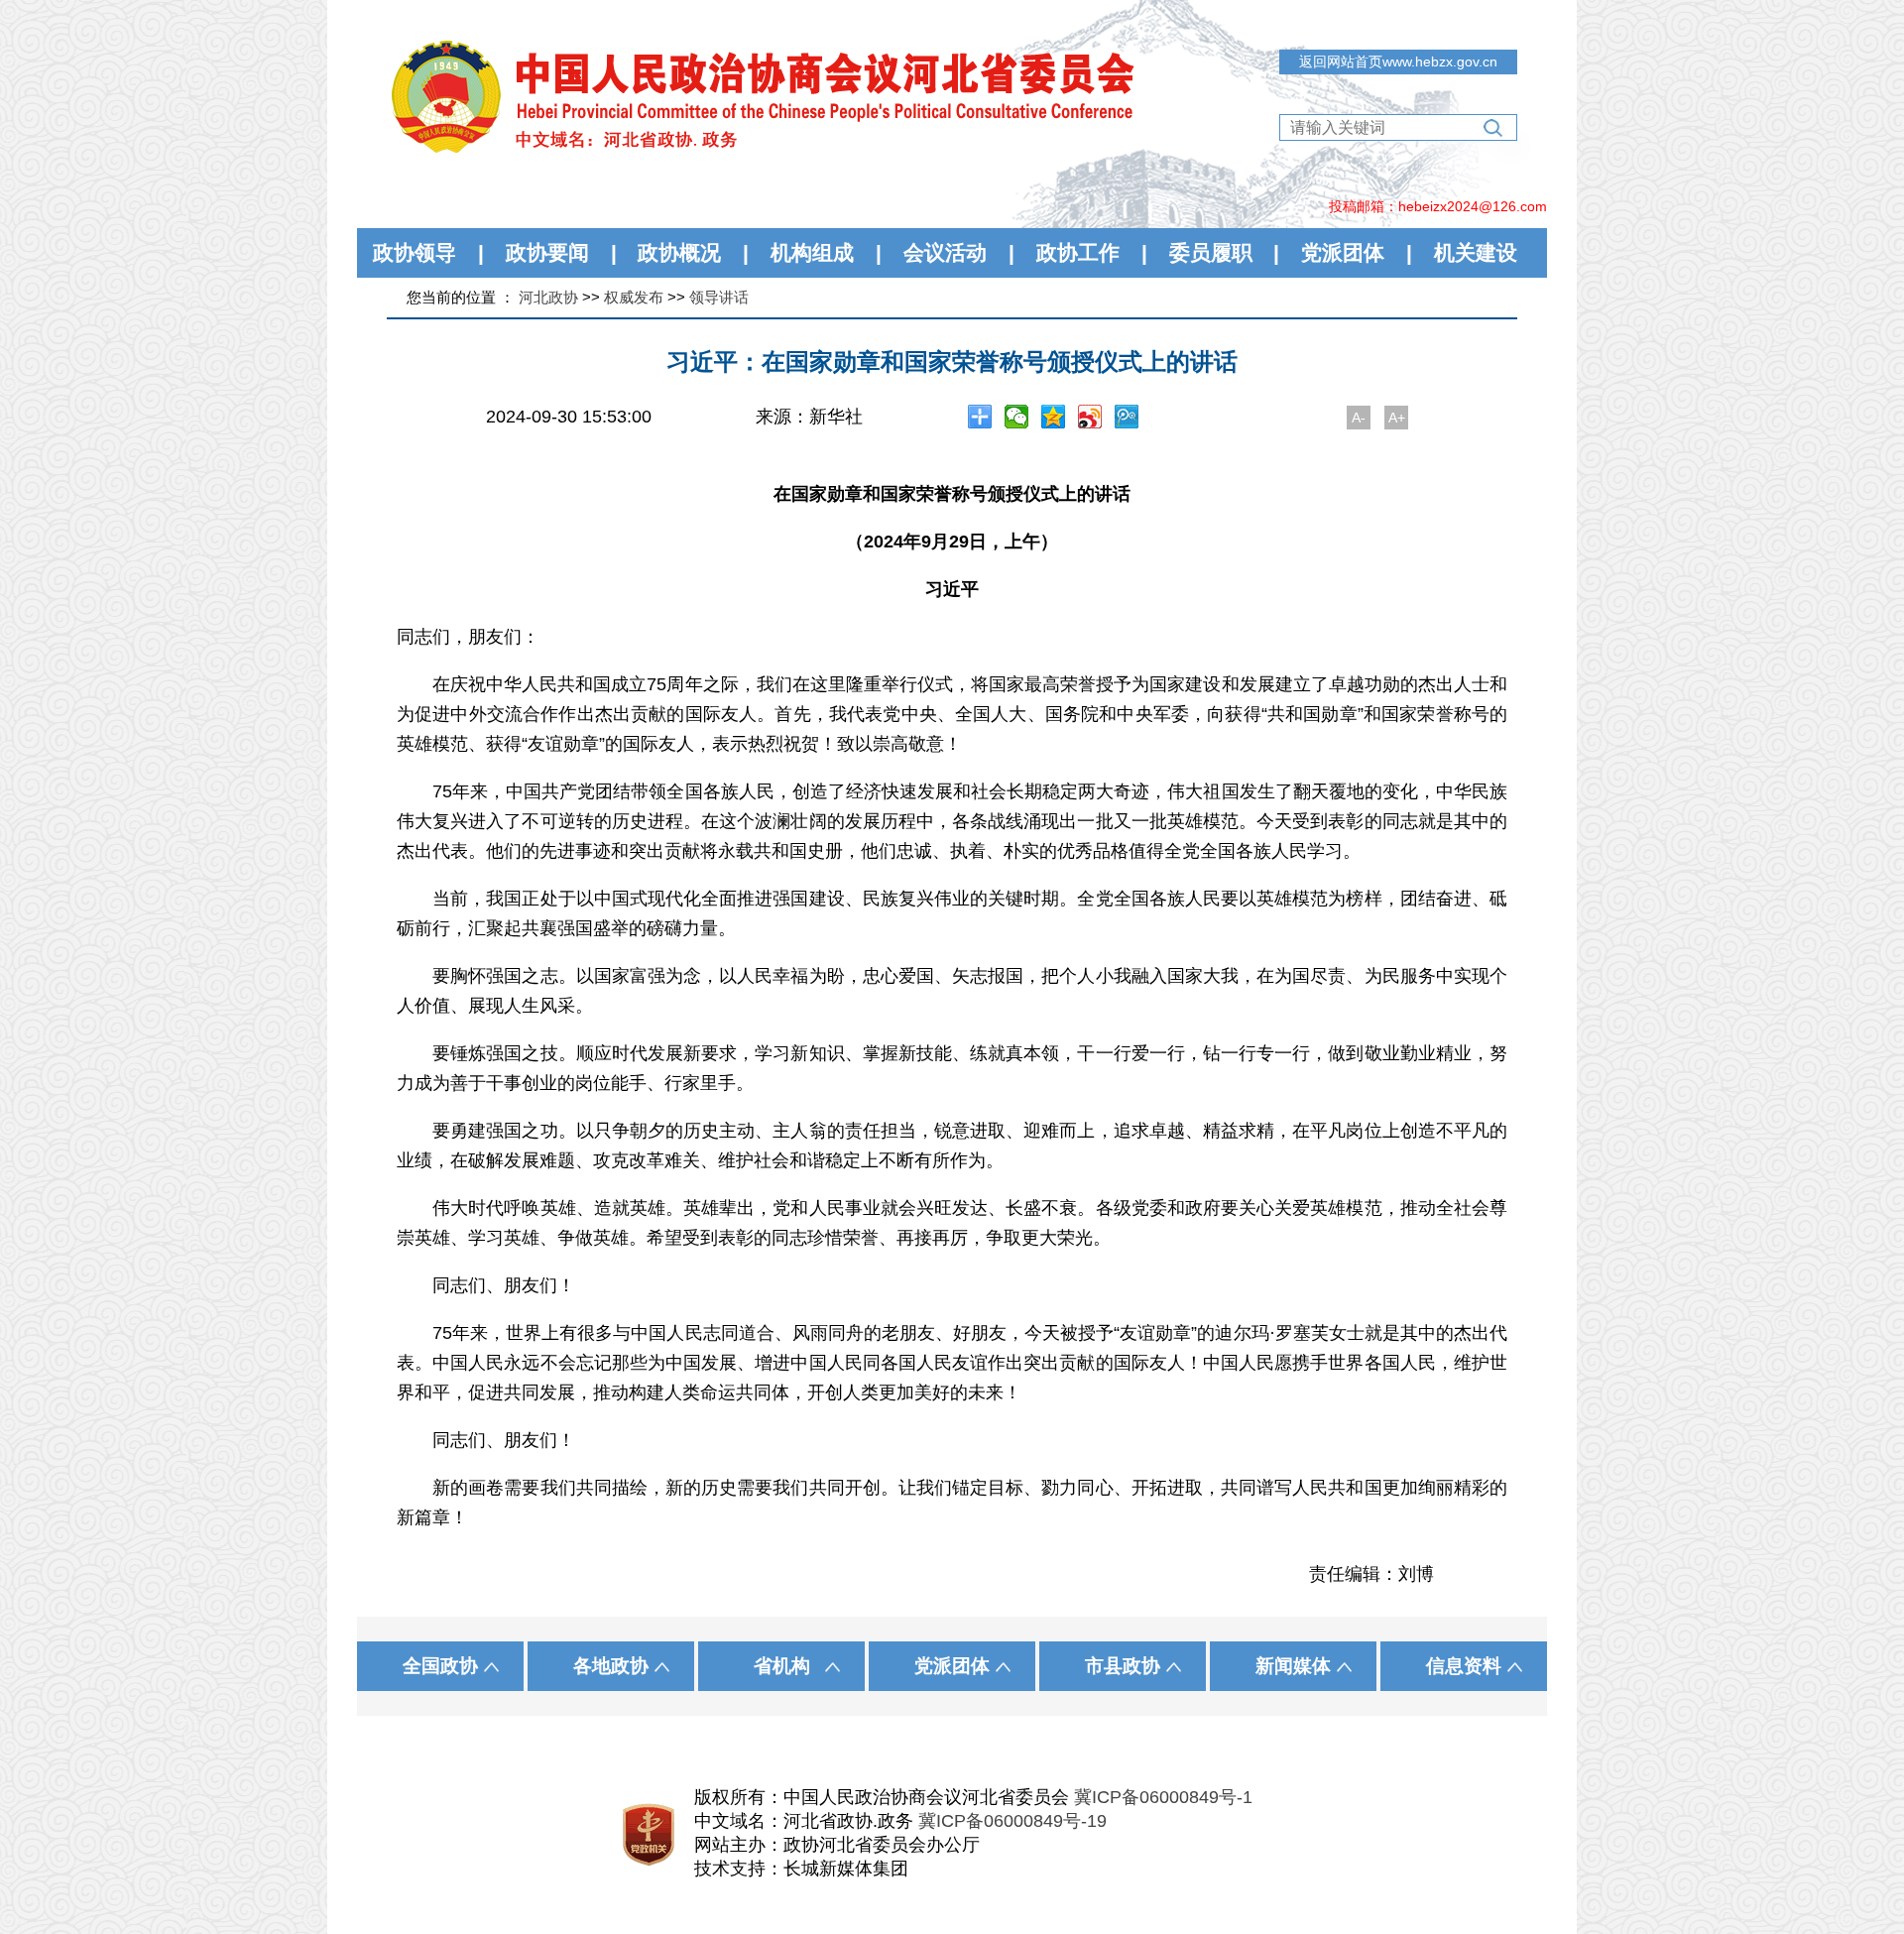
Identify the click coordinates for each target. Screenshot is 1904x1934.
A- (1359, 418)
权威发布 (634, 297)
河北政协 (548, 297)
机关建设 (1476, 252)
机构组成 (812, 252)
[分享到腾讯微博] (1127, 417)
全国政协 (440, 1666)
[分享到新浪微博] (1090, 417)
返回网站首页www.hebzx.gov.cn (1398, 61)
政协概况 (679, 252)
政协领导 (415, 252)
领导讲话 (719, 297)
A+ (1397, 418)
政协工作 (1078, 252)
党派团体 (1343, 252)
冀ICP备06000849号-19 (1012, 1821)
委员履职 (1211, 252)
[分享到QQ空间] (1054, 417)
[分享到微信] (1017, 417)
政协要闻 (547, 252)
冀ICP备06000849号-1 (1163, 1797)
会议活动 (945, 252)
